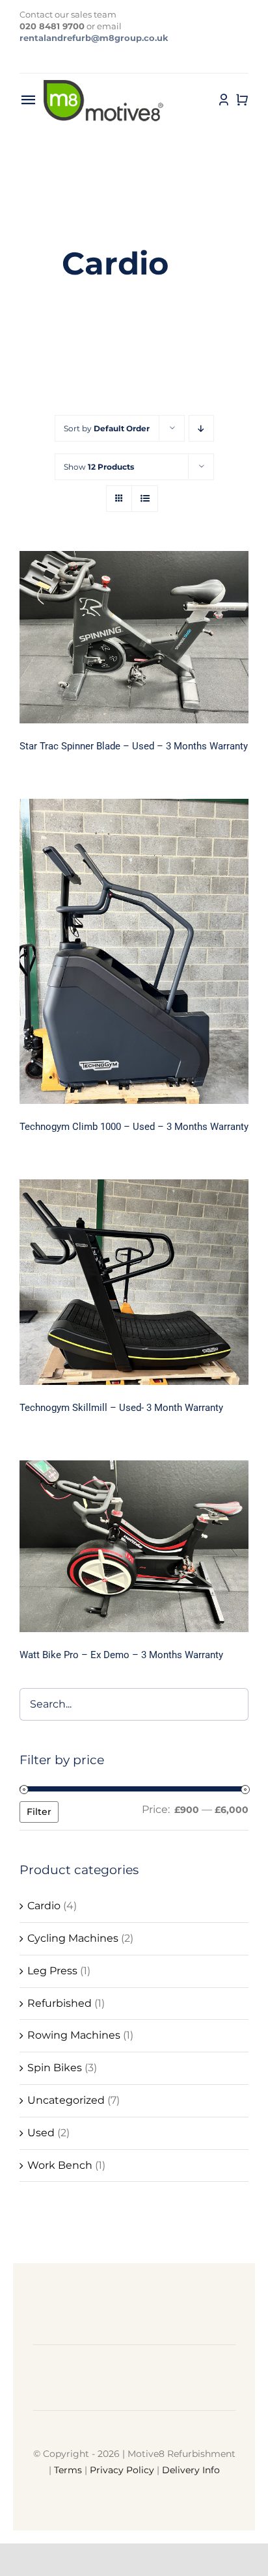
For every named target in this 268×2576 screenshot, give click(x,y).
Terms (68, 2470)
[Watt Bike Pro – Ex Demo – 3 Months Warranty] (134, 1546)
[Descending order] (201, 428)
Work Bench (60, 2165)
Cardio (44, 1906)
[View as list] (145, 499)
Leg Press (52, 1971)
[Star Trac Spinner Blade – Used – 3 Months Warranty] (134, 637)
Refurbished (60, 2003)
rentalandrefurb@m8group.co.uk (94, 38)
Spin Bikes (55, 2068)
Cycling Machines (73, 1938)
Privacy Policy (122, 2470)
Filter (39, 1812)
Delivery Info (191, 2470)
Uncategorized (66, 2100)
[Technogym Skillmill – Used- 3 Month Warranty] (134, 1282)
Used (41, 2133)
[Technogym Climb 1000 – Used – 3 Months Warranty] (134, 951)
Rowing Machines (74, 2035)
